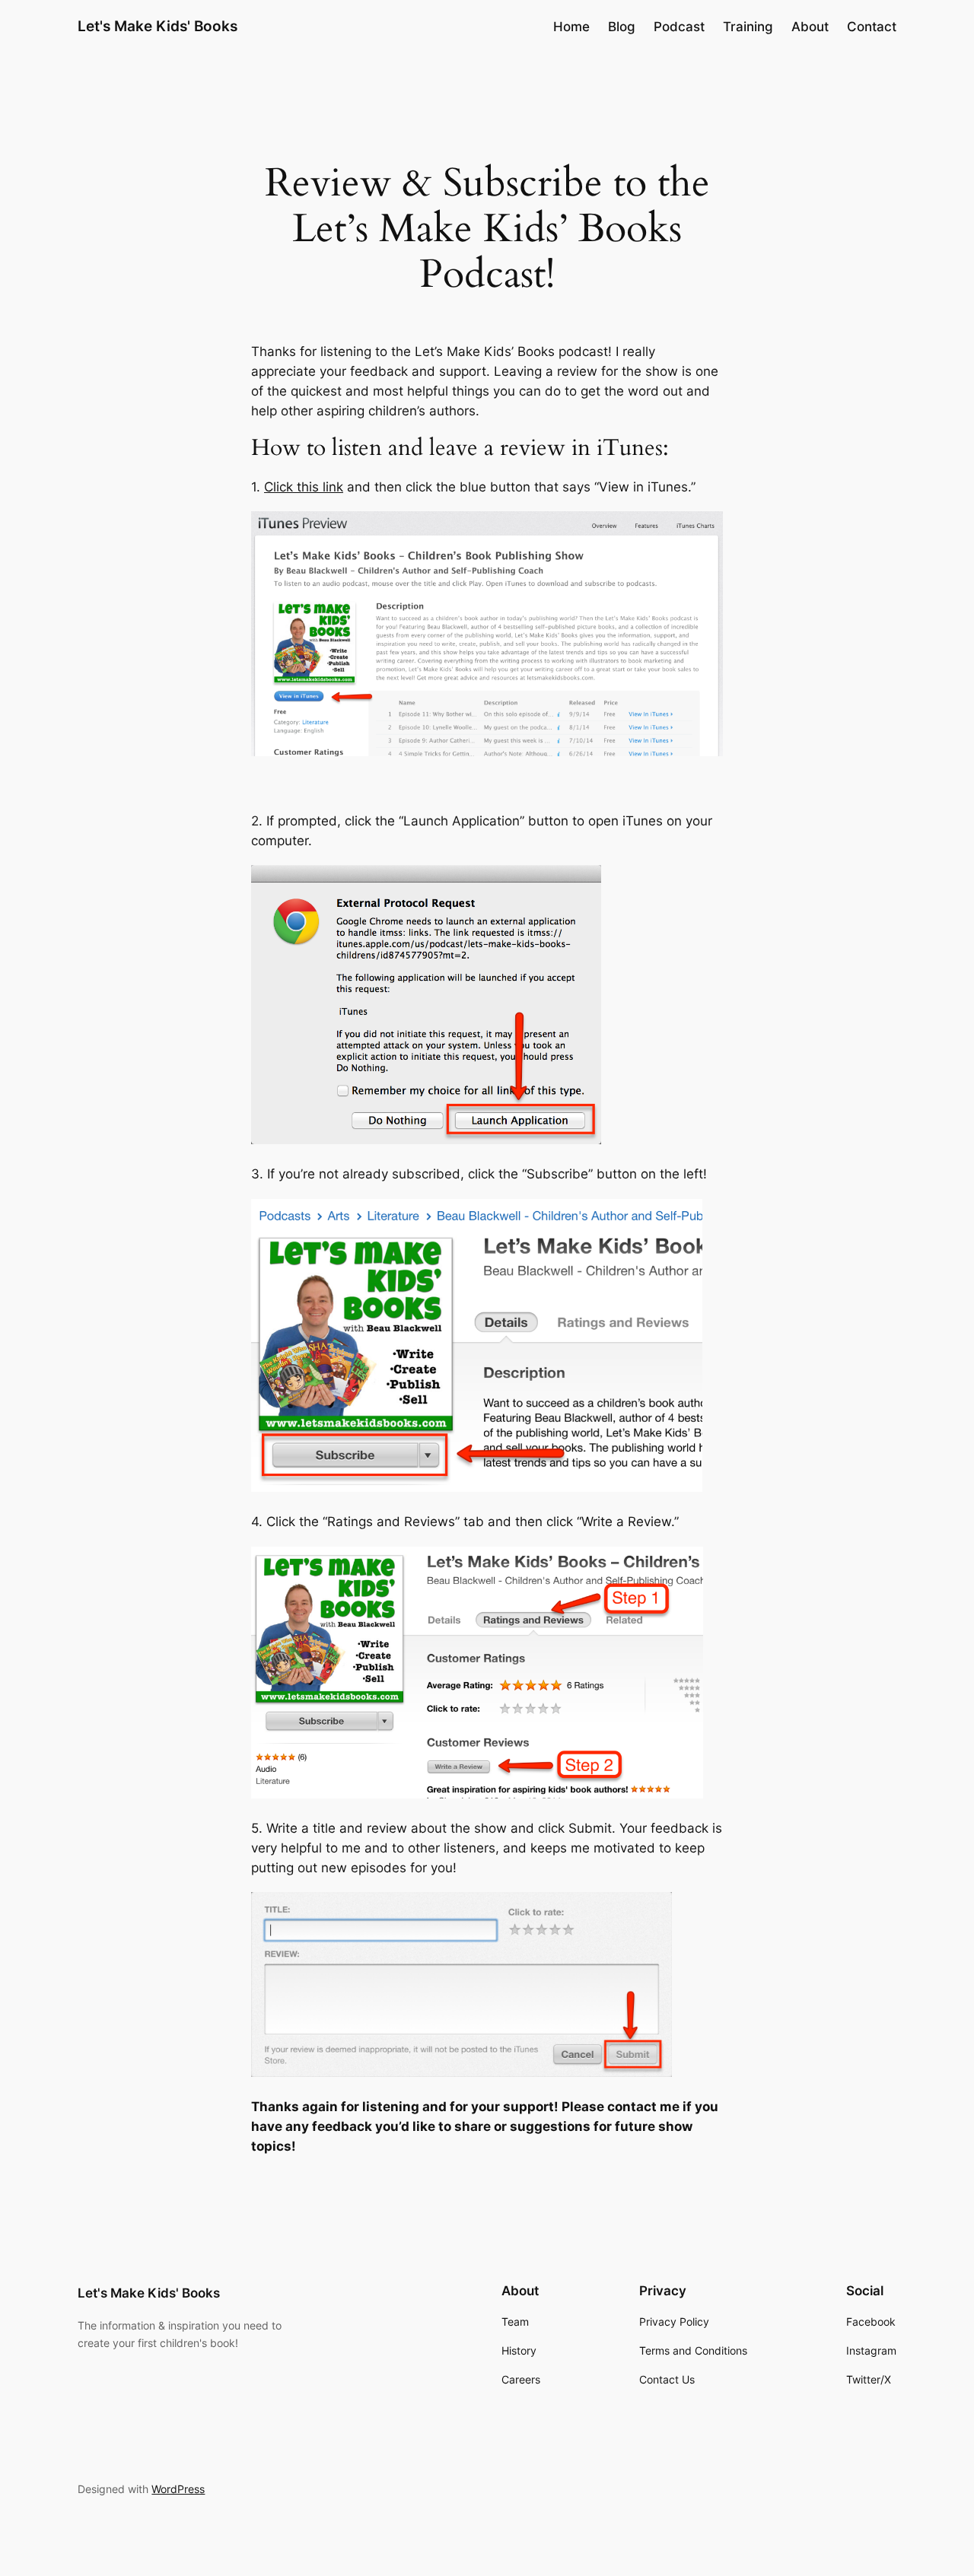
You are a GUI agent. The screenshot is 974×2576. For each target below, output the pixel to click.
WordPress (178, 2489)
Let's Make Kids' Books (158, 26)
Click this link (304, 487)
